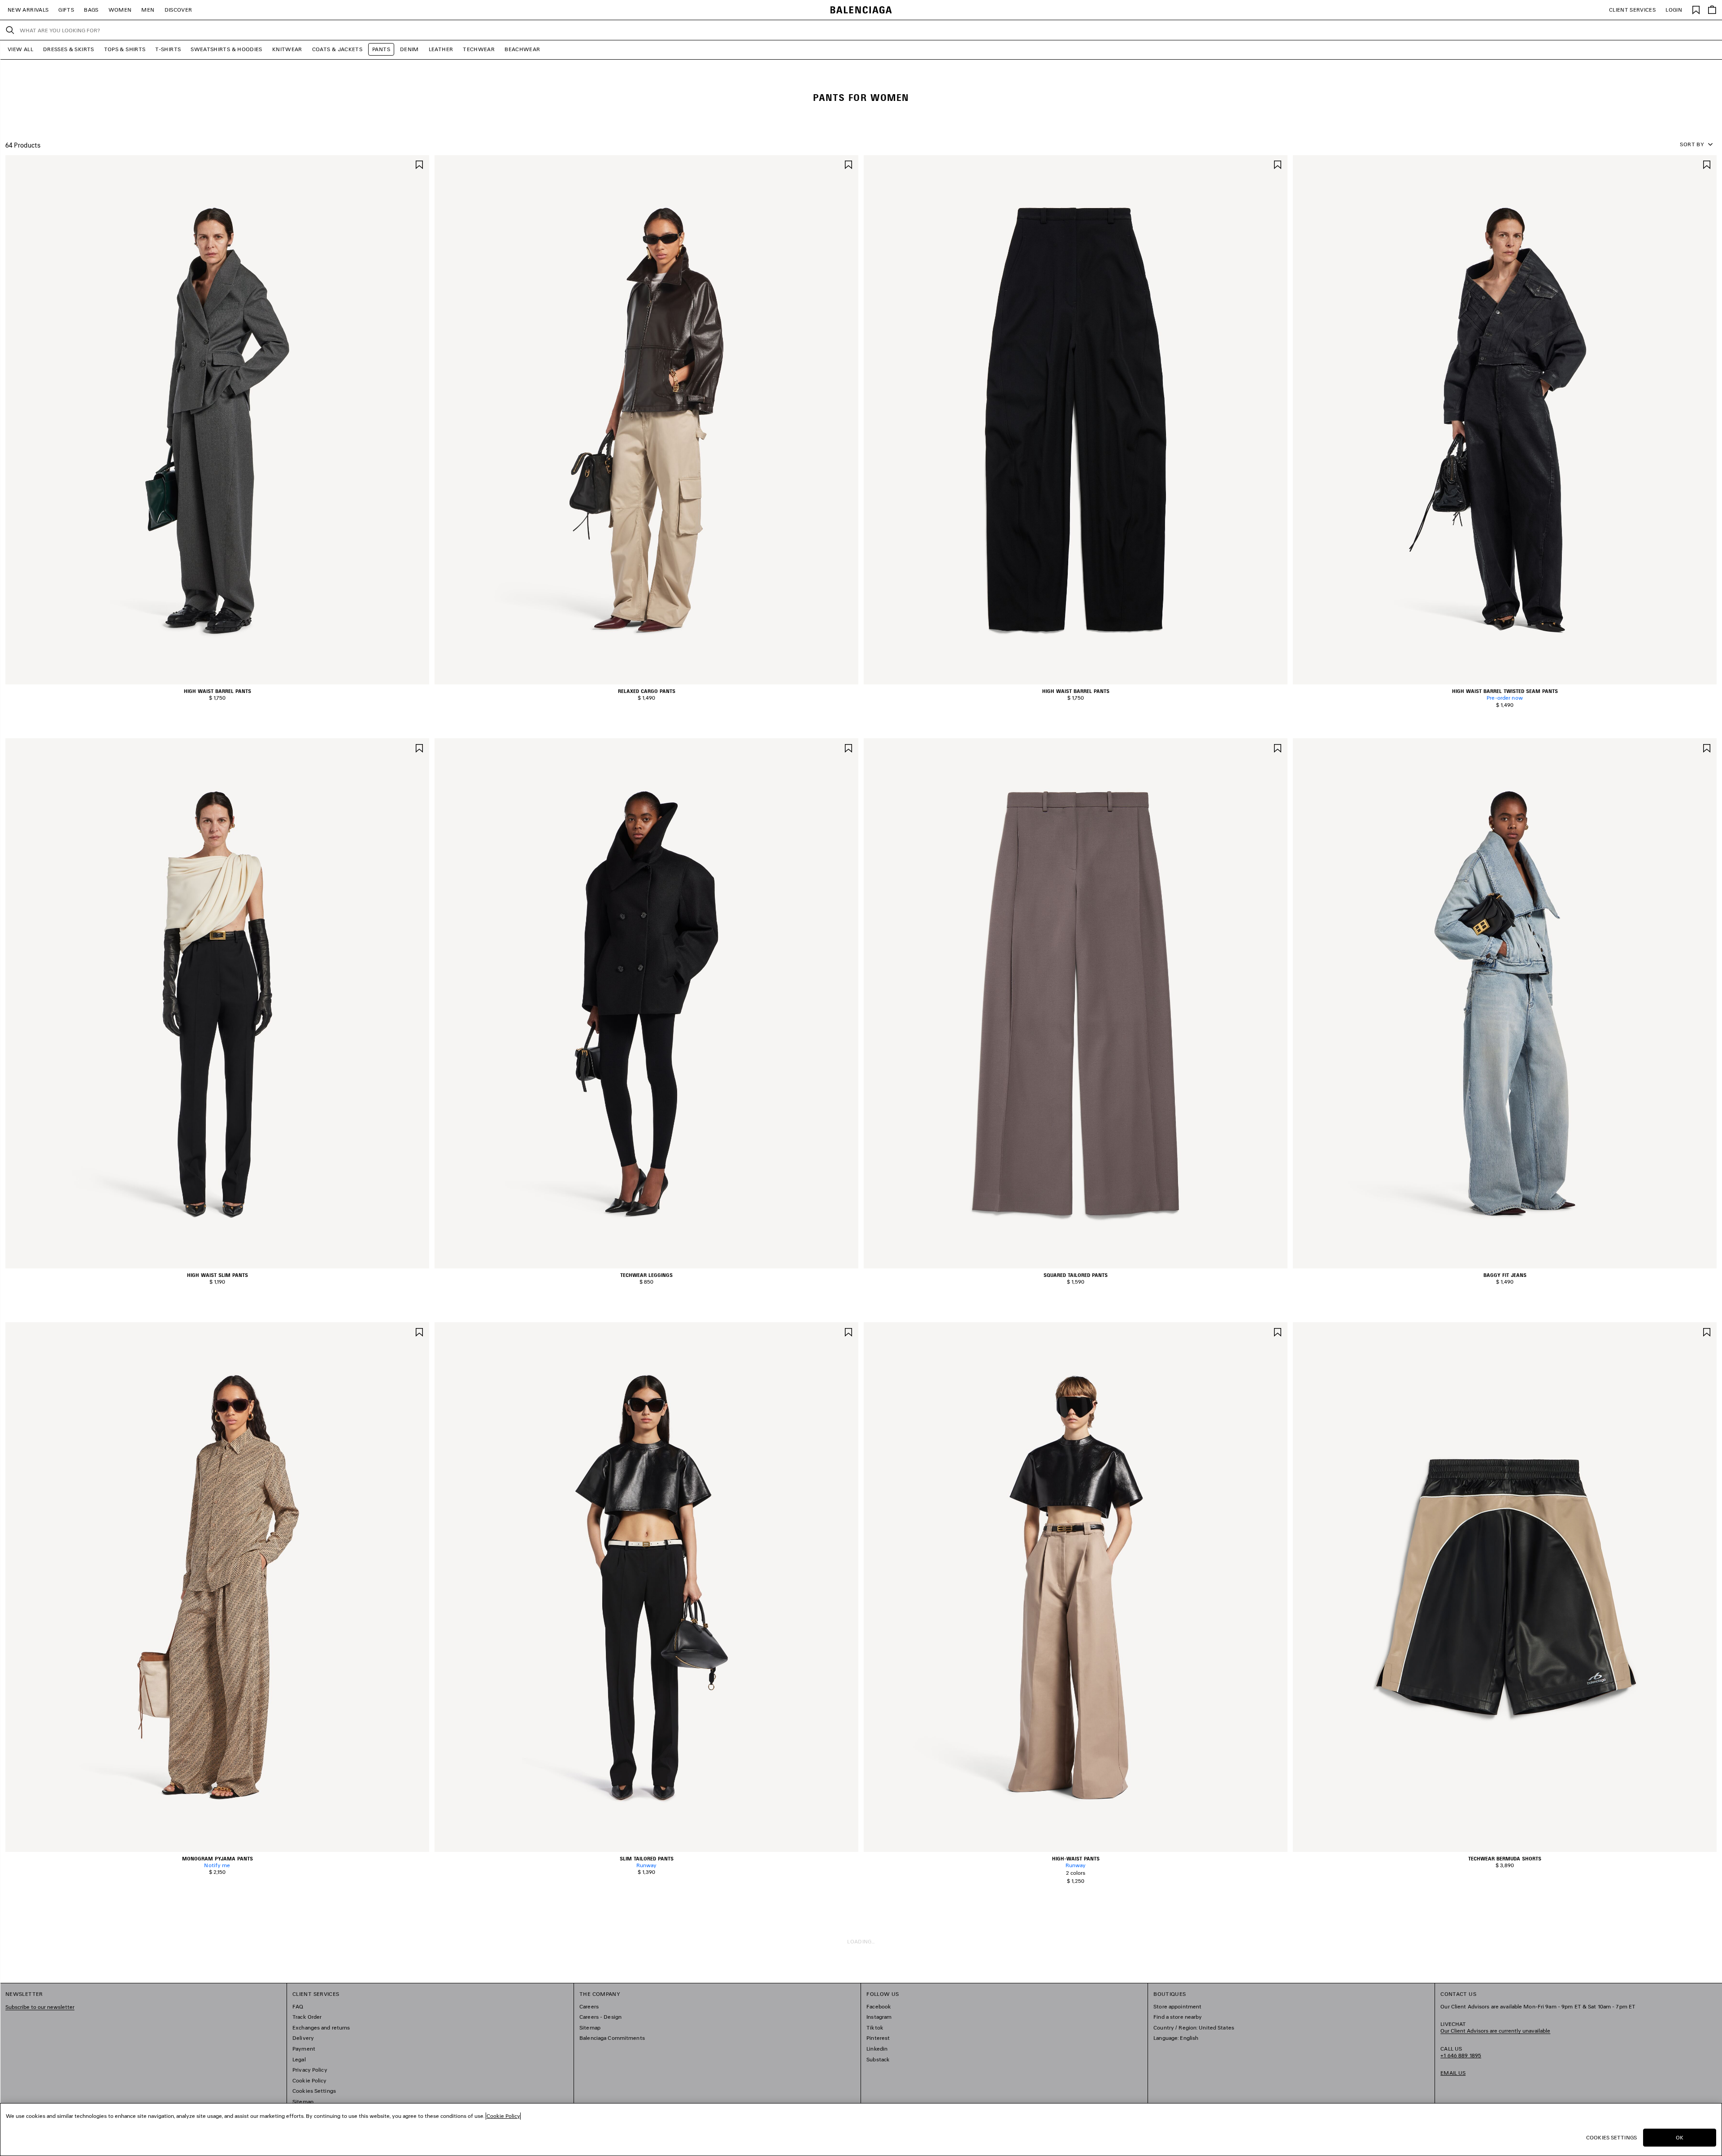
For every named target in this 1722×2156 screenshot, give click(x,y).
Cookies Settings (314, 2091)
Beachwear (522, 49)
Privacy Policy (310, 2070)
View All (20, 49)
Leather (441, 49)
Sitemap (303, 2102)
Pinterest (878, 2038)
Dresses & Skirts (69, 49)
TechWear (479, 49)
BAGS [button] (91, 10)
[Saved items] (1696, 9)
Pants (381, 49)
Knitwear (287, 49)
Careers (589, 2006)
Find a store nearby (1178, 2017)
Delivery (303, 2038)
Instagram (879, 2017)
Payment (304, 2049)
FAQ (298, 2006)
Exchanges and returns (321, 2028)
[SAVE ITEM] (419, 164)
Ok (1680, 2137)
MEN (148, 10)
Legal (299, 2059)
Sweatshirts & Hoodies (226, 49)
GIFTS (66, 10)
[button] (211, 679)
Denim (409, 49)
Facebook (879, 2006)
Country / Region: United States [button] (1194, 2028)
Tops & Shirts (125, 49)
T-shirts (168, 49)
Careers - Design (600, 2017)
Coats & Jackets (337, 49)
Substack (878, 2059)
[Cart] (1712, 10)
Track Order (307, 2017)
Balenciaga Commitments (612, 2038)
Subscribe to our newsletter (40, 2007)
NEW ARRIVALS (28, 10)
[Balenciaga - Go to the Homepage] (861, 10)
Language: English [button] (1176, 2038)
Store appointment (1177, 2006)
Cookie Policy (310, 2080)
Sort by (1692, 144)
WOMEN (120, 10)
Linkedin (877, 2049)
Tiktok (875, 2028)
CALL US (1461, 2052)
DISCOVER (178, 10)
